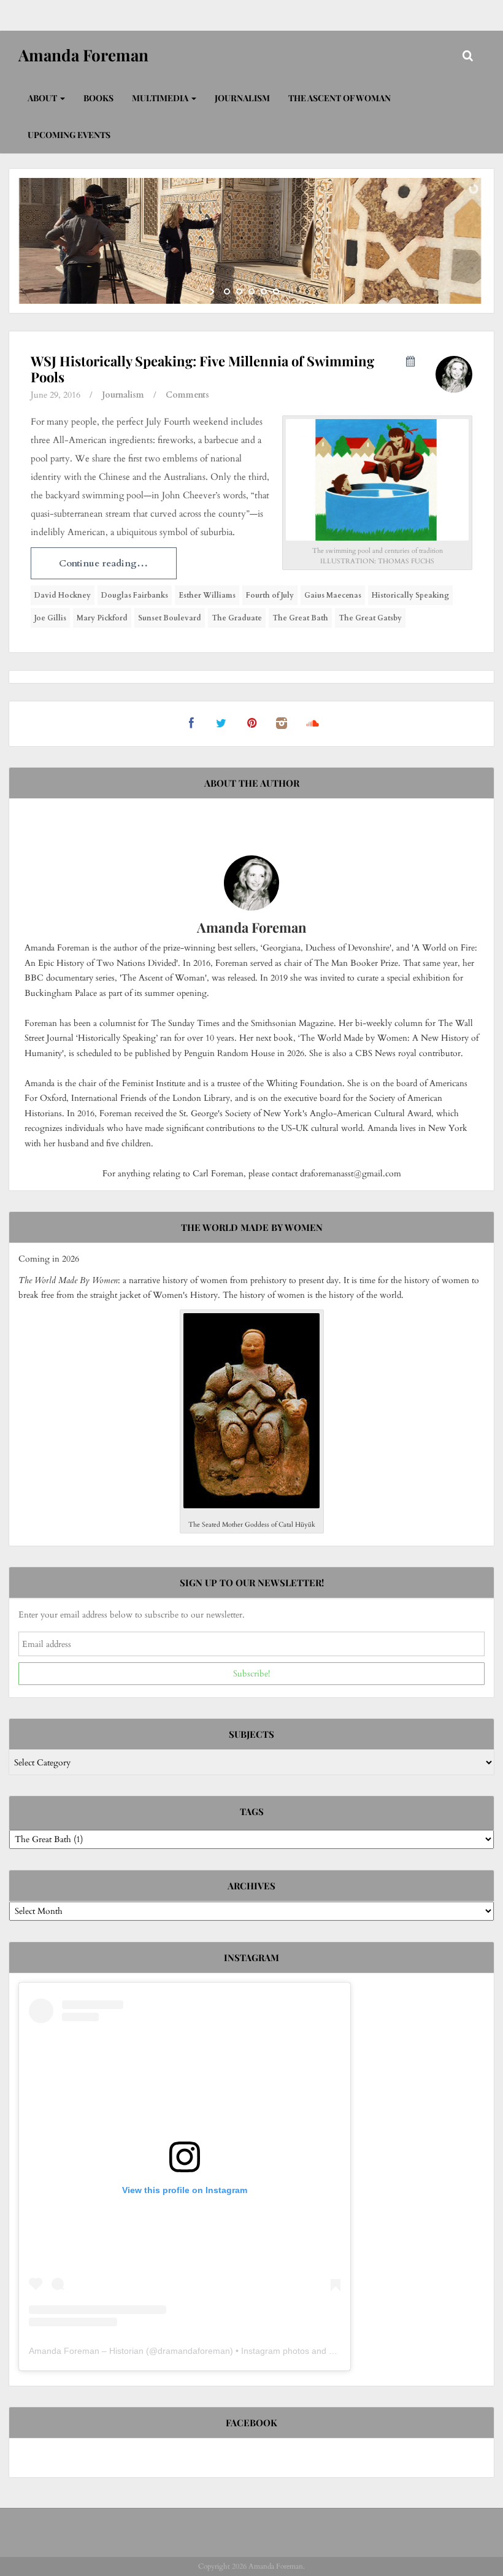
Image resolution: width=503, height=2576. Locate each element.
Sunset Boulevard (170, 618)
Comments (187, 395)
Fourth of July (270, 595)
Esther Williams (207, 595)
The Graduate (237, 618)
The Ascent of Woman (340, 98)
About (43, 98)
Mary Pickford (102, 618)
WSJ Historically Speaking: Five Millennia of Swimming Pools (202, 369)
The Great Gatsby (370, 618)
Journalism (242, 98)
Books (98, 98)
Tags (252, 1811)
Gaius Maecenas (333, 595)
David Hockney (63, 595)
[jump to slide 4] (264, 291)
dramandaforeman (194, 2351)
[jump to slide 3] (251, 291)
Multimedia (161, 98)
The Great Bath (300, 618)
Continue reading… (103, 563)
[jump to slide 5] (276, 291)
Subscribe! (251, 1674)
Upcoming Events (69, 135)
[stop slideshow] (290, 291)
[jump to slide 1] (227, 291)
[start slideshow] (213, 291)
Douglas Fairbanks (135, 595)
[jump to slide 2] (239, 291)
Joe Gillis (50, 618)
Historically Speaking (410, 595)
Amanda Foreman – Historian (86, 2351)
